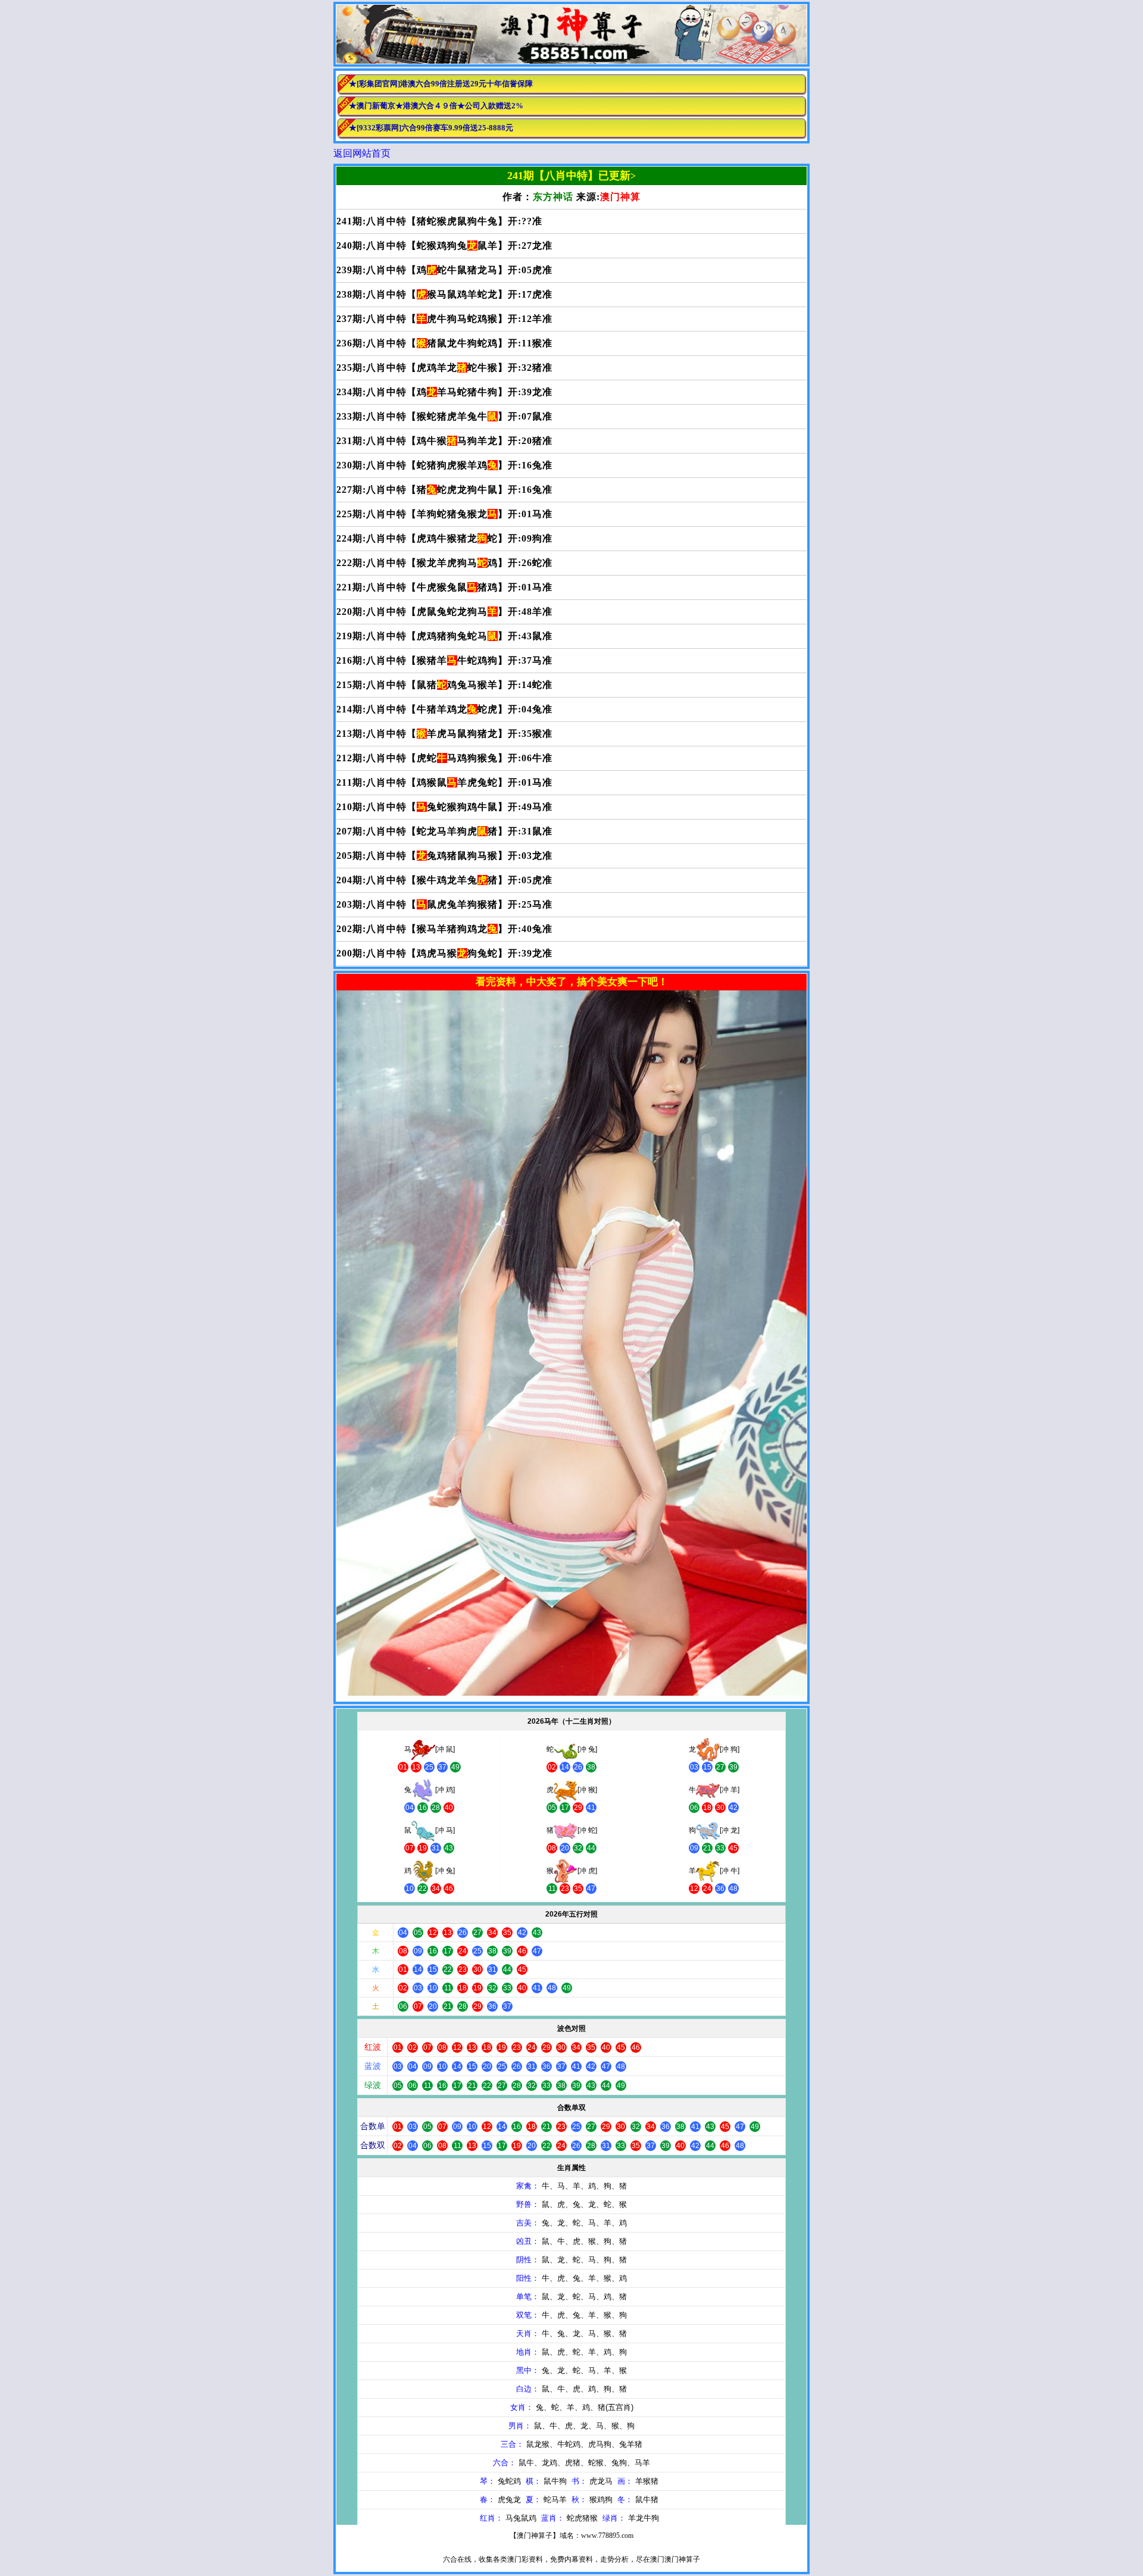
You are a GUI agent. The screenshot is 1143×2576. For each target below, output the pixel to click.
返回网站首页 (362, 153)
